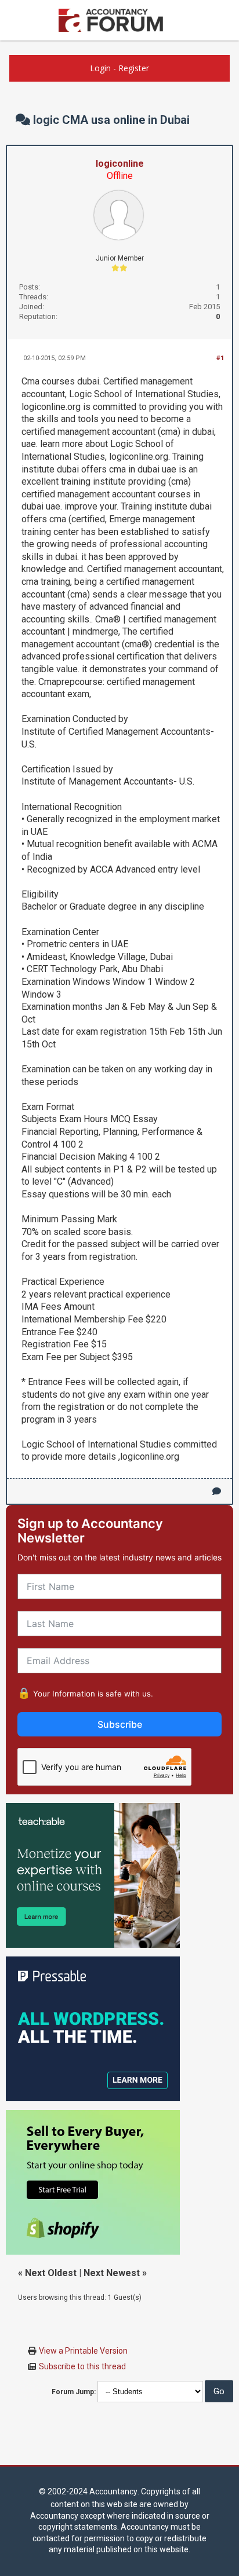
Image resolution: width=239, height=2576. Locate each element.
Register (134, 68)
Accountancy (113, 2491)
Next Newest (112, 2273)
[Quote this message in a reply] (217, 1491)
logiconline (120, 164)
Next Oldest (51, 2273)
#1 (220, 358)
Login (100, 68)
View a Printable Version (83, 2351)
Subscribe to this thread (82, 2366)
